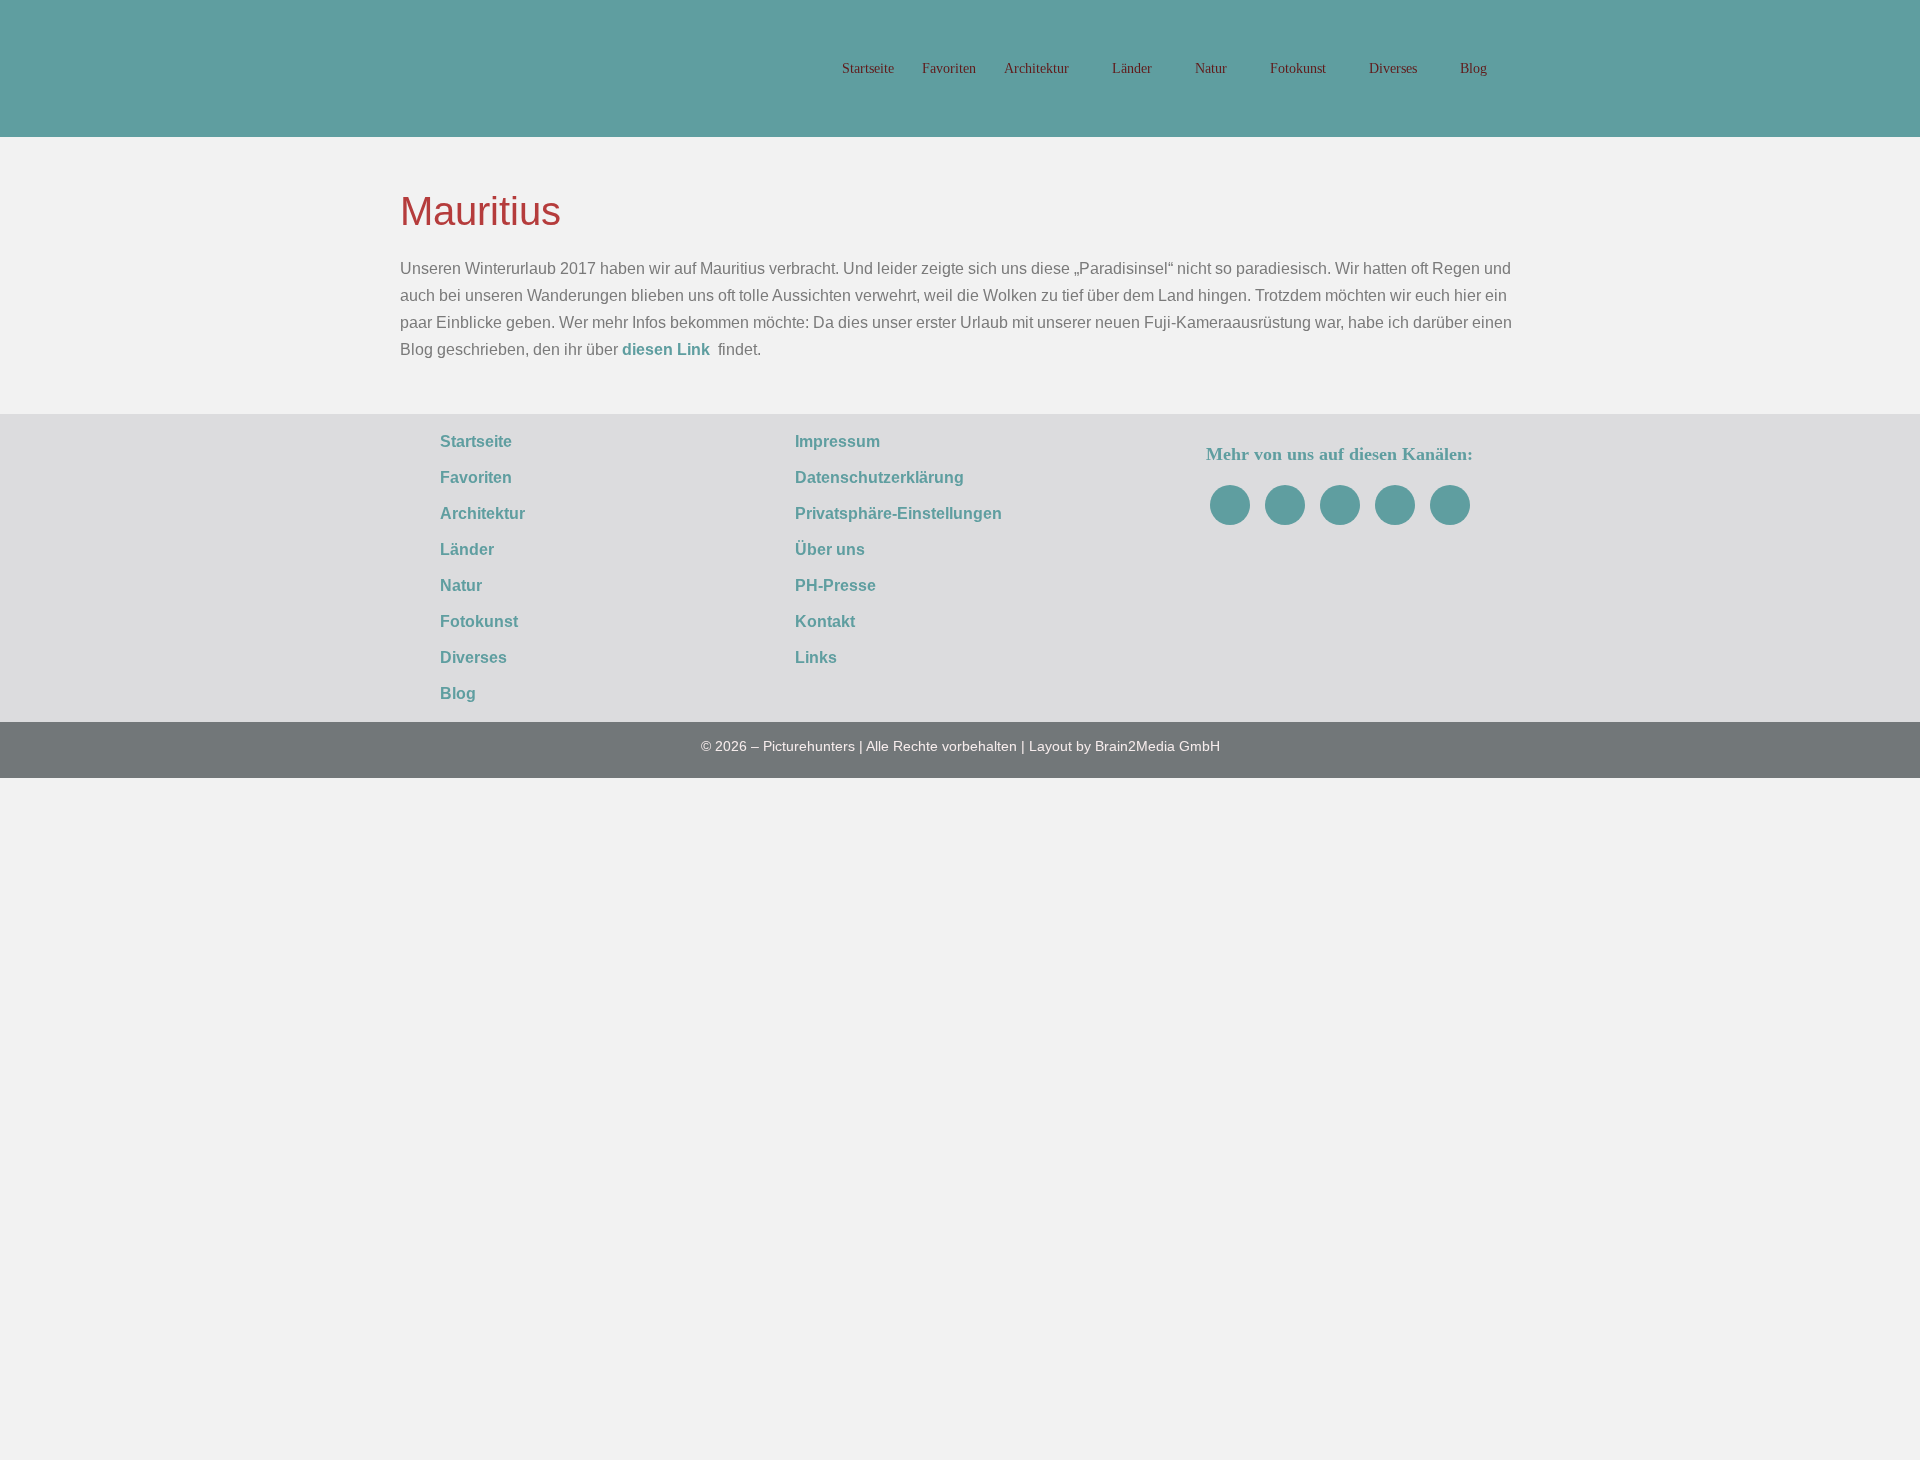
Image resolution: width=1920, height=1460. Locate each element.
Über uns (830, 549)
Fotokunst (1300, 68)
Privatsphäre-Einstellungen (898, 513)
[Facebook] (1230, 505)
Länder (1134, 68)
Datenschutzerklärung (879, 477)
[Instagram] (1285, 505)
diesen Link (666, 349)
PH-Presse (835, 585)
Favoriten (949, 68)
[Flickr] (1395, 505)
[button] (1520, 69)
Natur (1213, 68)
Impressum (837, 441)
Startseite (868, 68)
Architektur (1038, 68)
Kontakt (825, 621)
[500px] (1450, 505)
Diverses (1395, 68)
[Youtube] (1340, 505)
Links (816, 657)
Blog (1473, 68)
